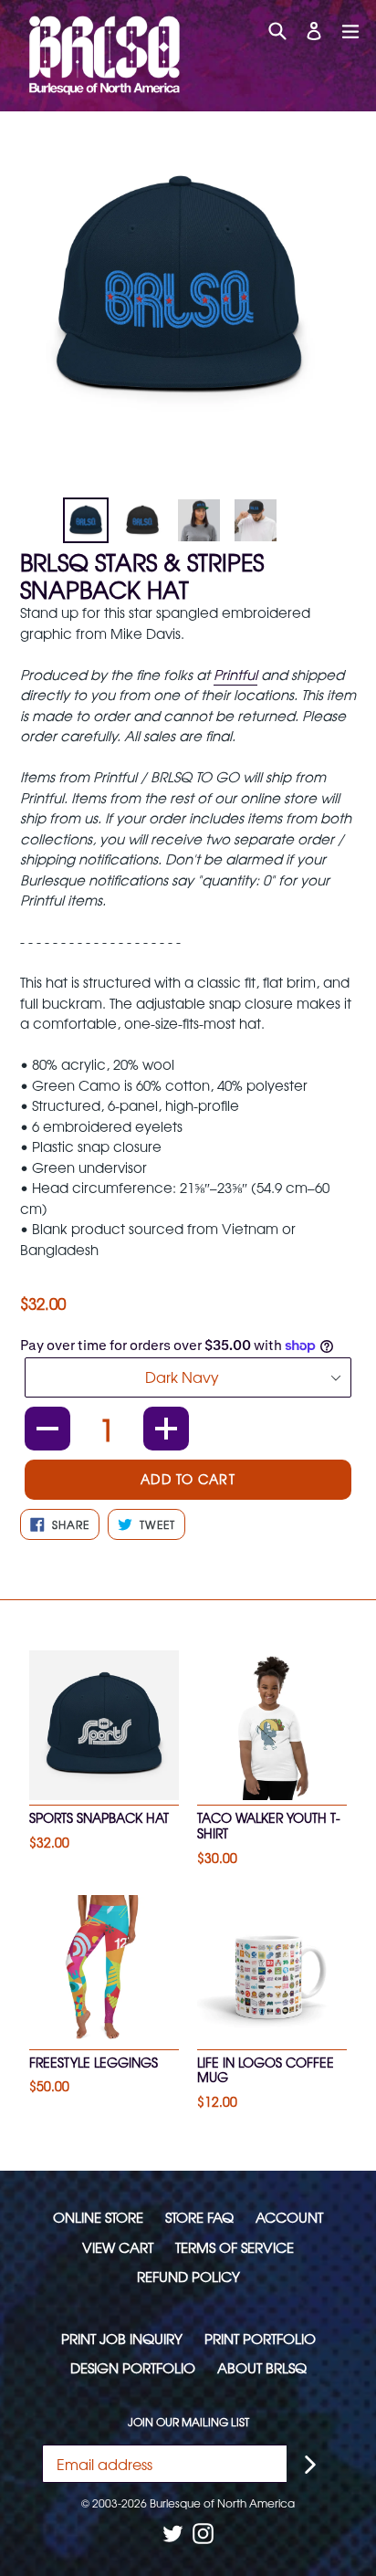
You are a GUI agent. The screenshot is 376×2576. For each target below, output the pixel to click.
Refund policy (188, 2276)
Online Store (98, 2217)
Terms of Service (235, 2247)
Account (289, 2217)
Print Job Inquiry (122, 2338)
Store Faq (199, 2217)
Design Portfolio (133, 2367)
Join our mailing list (188, 2422)
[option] (86, 520)
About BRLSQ (262, 2367)
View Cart (118, 2247)
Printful (235, 674)
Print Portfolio (260, 2338)
